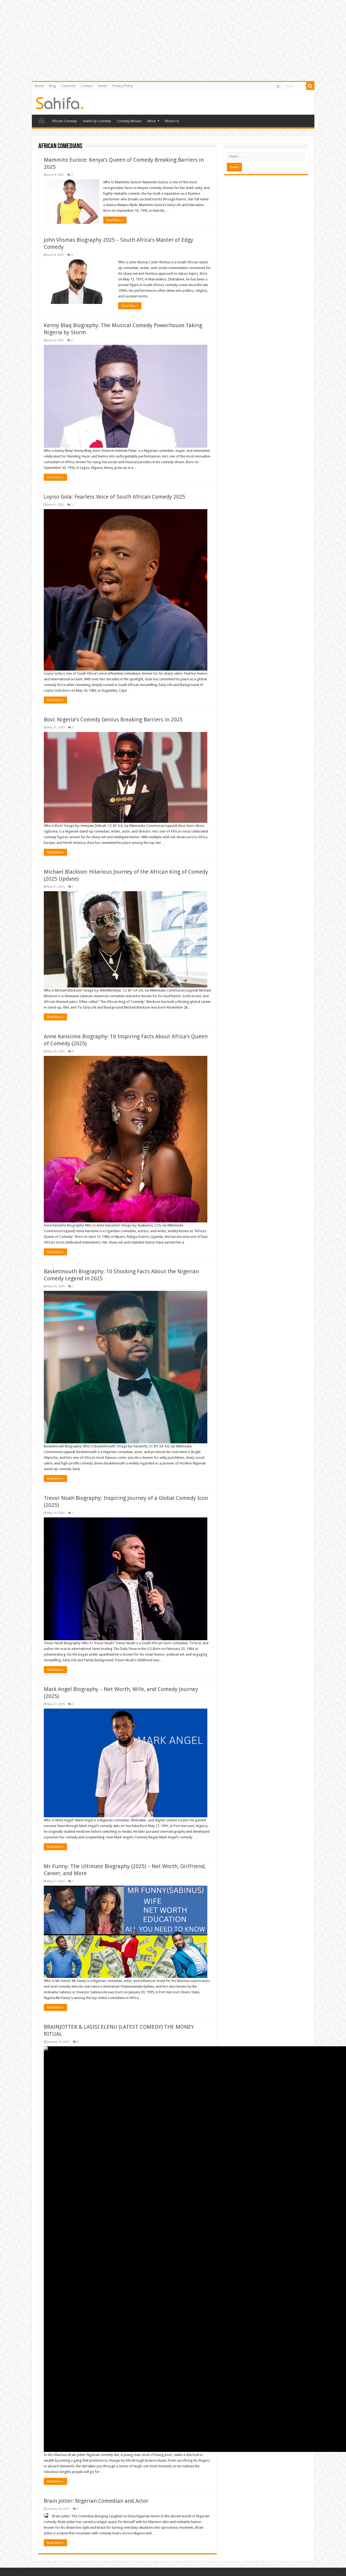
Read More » (115, 220)
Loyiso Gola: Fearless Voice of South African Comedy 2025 (114, 497)
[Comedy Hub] (60, 102)
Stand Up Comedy (97, 121)
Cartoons (68, 86)
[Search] (310, 86)
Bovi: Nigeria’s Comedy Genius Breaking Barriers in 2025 (113, 720)
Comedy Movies (129, 121)
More (152, 121)
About (39, 86)
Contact (87, 86)
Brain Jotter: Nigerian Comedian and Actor (96, 2501)
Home (103, 86)
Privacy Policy (123, 86)
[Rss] (278, 86)
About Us (172, 121)
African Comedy (64, 121)
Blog (52, 86)
